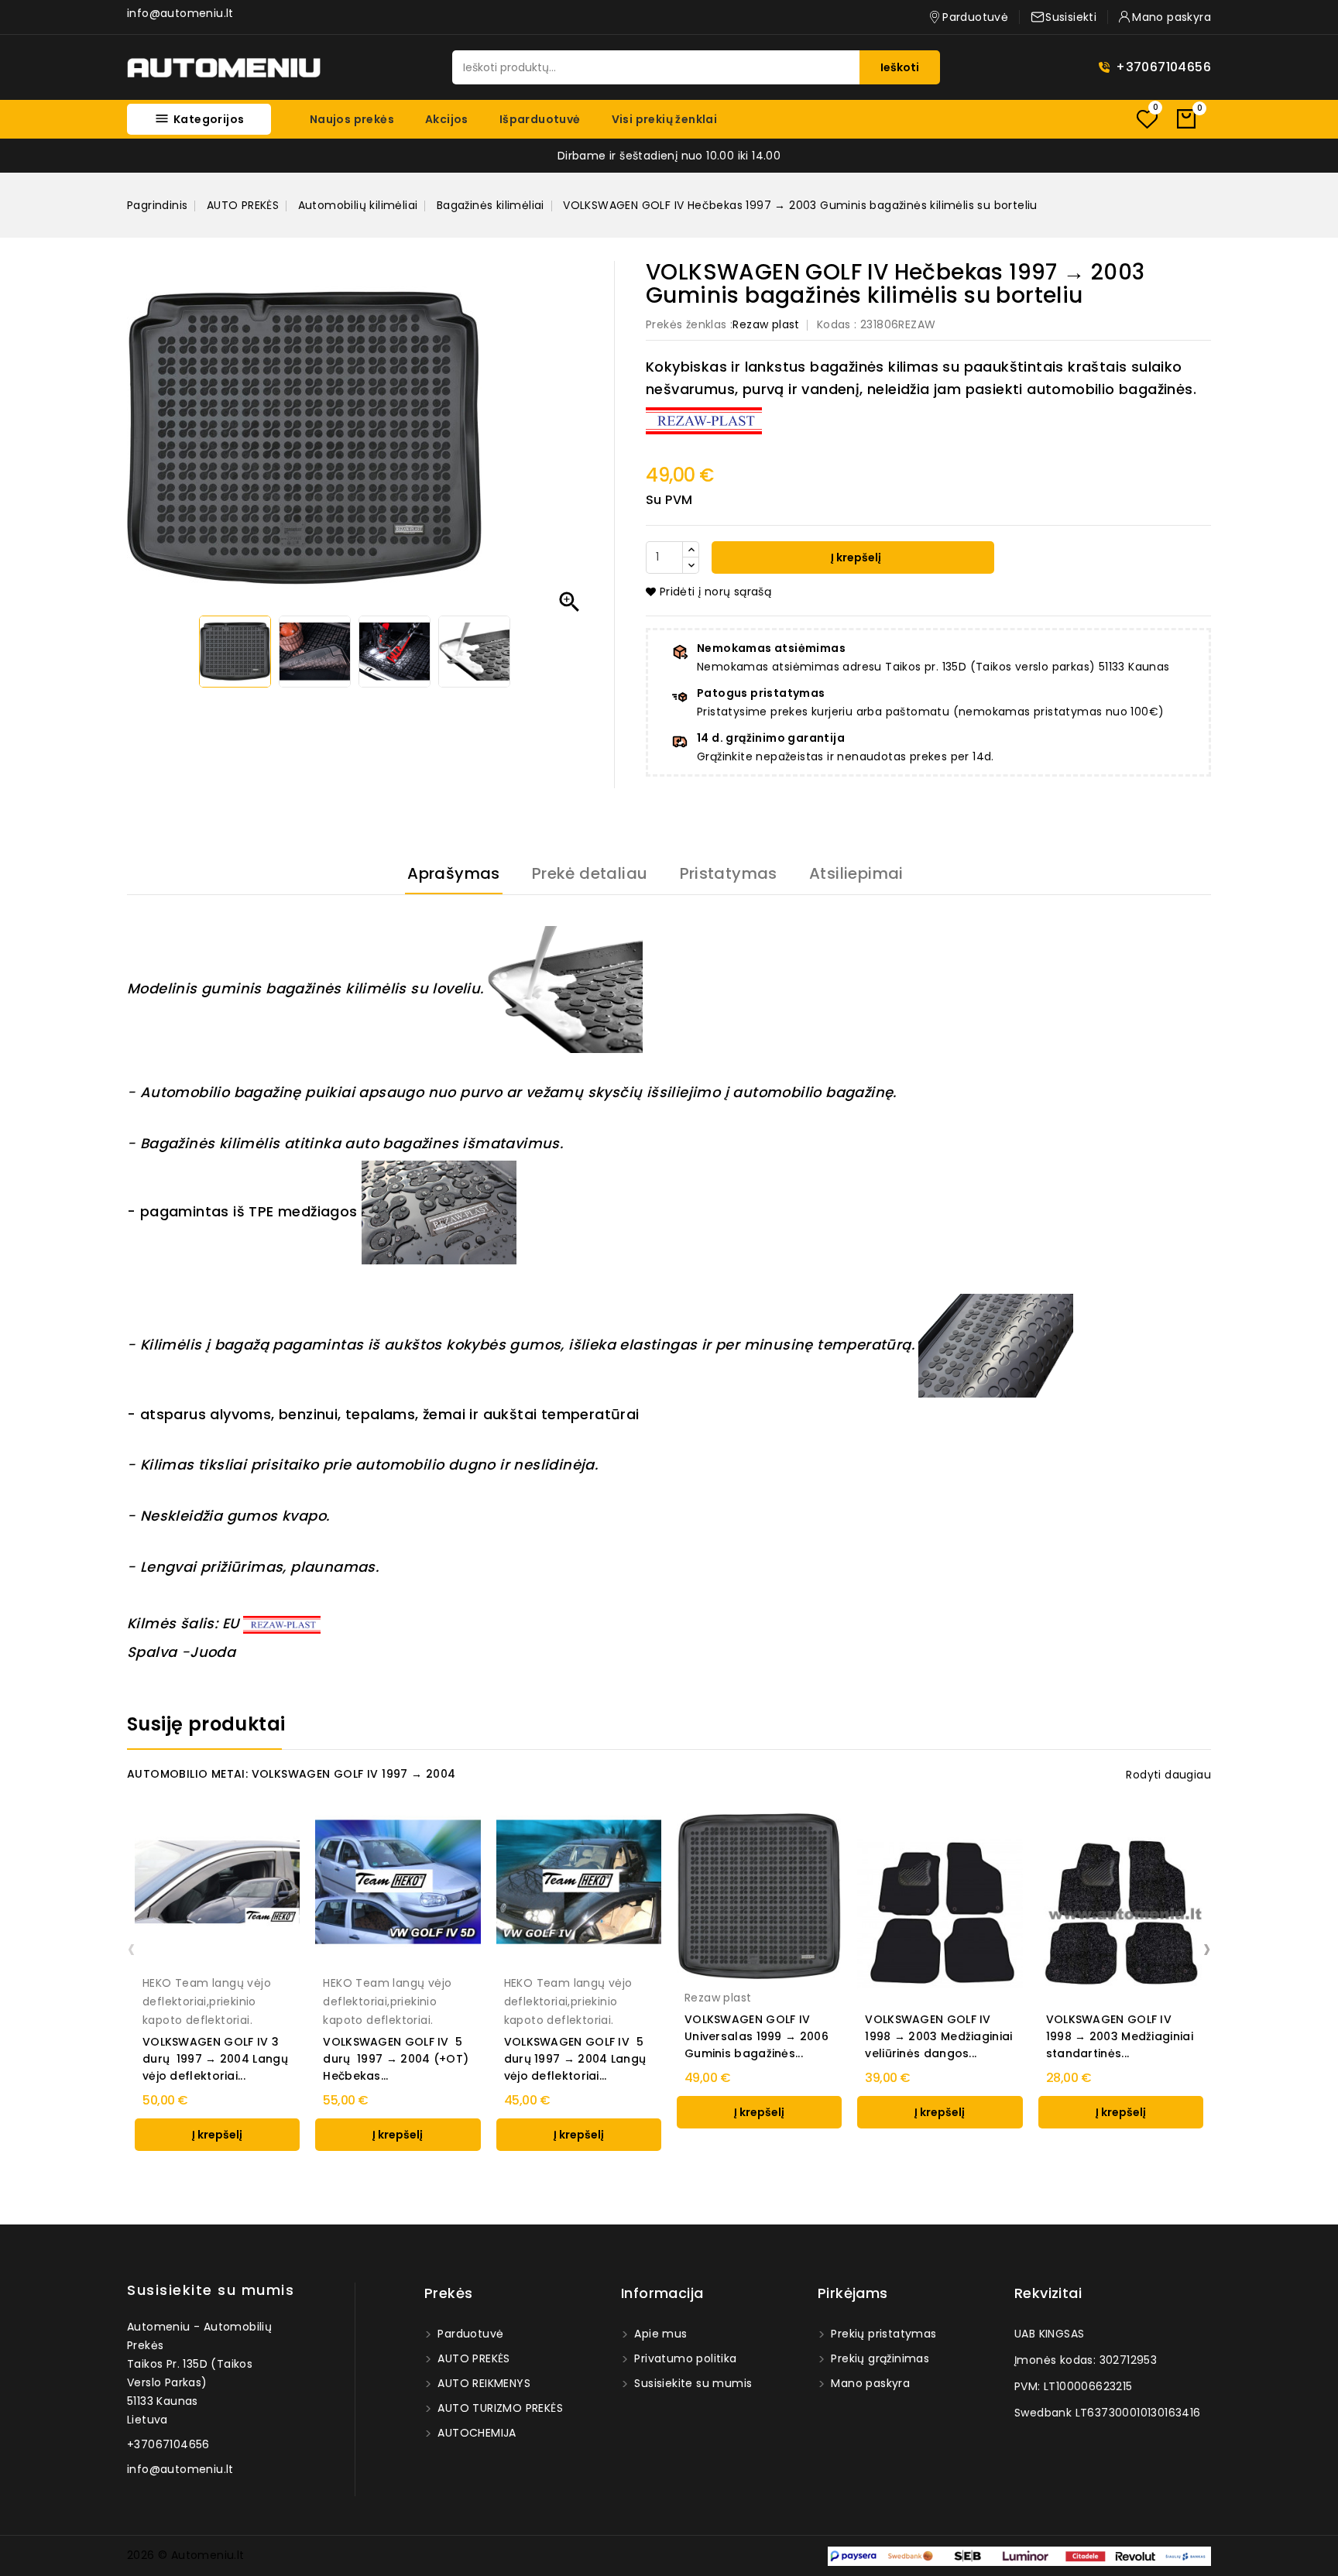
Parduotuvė (469, 2334)
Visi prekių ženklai (665, 119)
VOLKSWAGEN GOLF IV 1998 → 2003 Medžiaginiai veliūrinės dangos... (938, 2036)
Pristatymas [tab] (729, 873)
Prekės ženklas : (689, 324)
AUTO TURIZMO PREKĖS (499, 2408)
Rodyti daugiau (1168, 1775)
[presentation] (131, 1948)
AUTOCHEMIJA (475, 2433)
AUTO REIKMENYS (482, 2383)
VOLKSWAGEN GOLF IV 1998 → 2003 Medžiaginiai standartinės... (1120, 2036)
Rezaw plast (766, 324)
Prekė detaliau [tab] (590, 873)
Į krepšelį (855, 557)
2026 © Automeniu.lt (186, 2555)
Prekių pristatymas (882, 2334)
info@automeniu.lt (180, 13)
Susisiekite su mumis (211, 2290)
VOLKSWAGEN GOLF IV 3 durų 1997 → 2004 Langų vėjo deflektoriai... (215, 2059)
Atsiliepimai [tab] (856, 873)
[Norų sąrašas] (1147, 119)
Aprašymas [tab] (454, 873)
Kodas (834, 324)
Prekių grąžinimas (878, 2358)
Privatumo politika (684, 2358)
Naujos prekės (352, 119)
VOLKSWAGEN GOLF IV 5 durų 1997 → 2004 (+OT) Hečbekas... (396, 2059)
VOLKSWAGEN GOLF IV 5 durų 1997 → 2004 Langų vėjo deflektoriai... (575, 2059)
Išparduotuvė (540, 119)
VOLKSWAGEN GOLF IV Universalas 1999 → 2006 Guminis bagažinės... (756, 2036)
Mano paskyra (869, 2383)
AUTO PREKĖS (472, 2358)
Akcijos (447, 119)
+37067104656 (1163, 67)
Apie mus (659, 2334)
